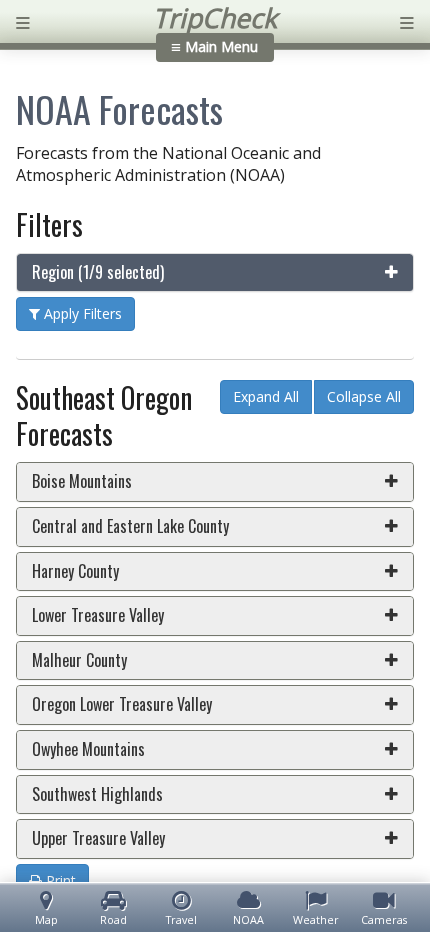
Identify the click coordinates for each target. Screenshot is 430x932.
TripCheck (215, 18)
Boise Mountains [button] (82, 481)
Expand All (266, 396)
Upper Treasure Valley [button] (98, 838)
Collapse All (364, 396)
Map (46, 919)
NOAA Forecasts (248, 920)
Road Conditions (114, 920)
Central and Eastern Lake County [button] (130, 526)
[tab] (215, 273)
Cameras (384, 919)
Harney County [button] (75, 571)
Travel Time (181, 920)
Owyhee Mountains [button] (88, 749)
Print (59, 880)
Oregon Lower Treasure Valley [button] (122, 704)
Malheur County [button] (79, 660)
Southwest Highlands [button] (97, 794)
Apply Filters (81, 313)
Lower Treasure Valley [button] (98, 615)
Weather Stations (316, 920)
